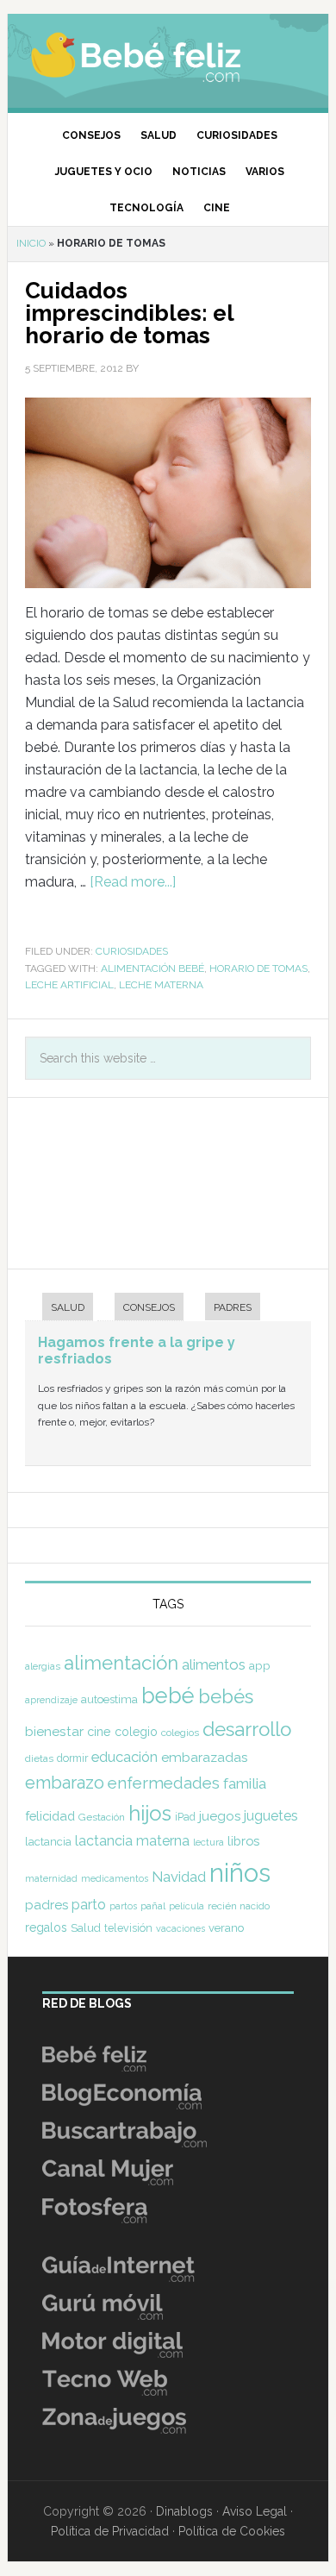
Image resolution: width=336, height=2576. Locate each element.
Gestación (102, 1817)
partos (123, 1906)
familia (245, 1783)
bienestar (54, 1731)
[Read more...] (133, 882)
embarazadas (205, 1757)
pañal (153, 1906)
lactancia (48, 1842)
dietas (39, 1758)
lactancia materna (132, 1841)
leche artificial (69, 985)
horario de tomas (258, 968)
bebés (226, 1696)
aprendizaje (51, 1700)
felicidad (50, 1816)
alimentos (214, 1664)
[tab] (59, 1309)
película (187, 1906)
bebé (168, 1695)
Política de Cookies (232, 2531)
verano (226, 1928)
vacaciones (180, 1929)
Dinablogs (184, 2511)
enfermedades (164, 1783)
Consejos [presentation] (149, 1307)
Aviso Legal (255, 2511)
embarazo (65, 1783)
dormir (72, 1758)
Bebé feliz (168, 56)
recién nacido (239, 1906)
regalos (46, 1927)
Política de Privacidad (110, 2531)
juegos (220, 1816)
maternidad (51, 1878)
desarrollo (247, 1729)
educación (124, 1757)
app (260, 1665)
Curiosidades (132, 951)
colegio (136, 1732)
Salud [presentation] (68, 1307)
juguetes (271, 1816)
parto (89, 1905)
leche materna (161, 985)
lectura (208, 1842)
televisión (128, 1928)
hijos (150, 1813)
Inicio (31, 243)
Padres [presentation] (233, 1307)
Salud (86, 1928)
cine (99, 1732)
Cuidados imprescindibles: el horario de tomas (129, 313)
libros (243, 1841)
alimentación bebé (152, 968)
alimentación (121, 1663)
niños (240, 1873)
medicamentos (115, 1879)
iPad (185, 1817)
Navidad (179, 1877)
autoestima (109, 1699)
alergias (43, 1666)
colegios (180, 1733)
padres (47, 1905)
